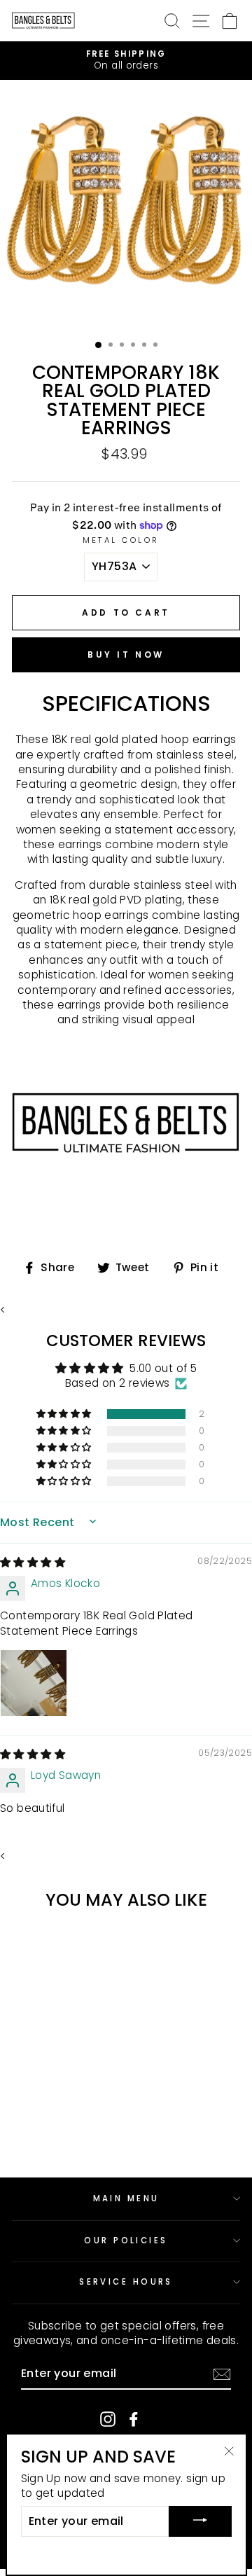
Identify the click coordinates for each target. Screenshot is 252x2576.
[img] (33, 1562)
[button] (65, 1414)
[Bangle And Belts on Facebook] (134, 2419)
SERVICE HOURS (126, 2282)
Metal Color (121, 540)
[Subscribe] (222, 2374)
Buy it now (126, 655)
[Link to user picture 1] (34, 1683)
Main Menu (126, 2198)
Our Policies (126, 2241)
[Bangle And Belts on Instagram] (108, 2419)
